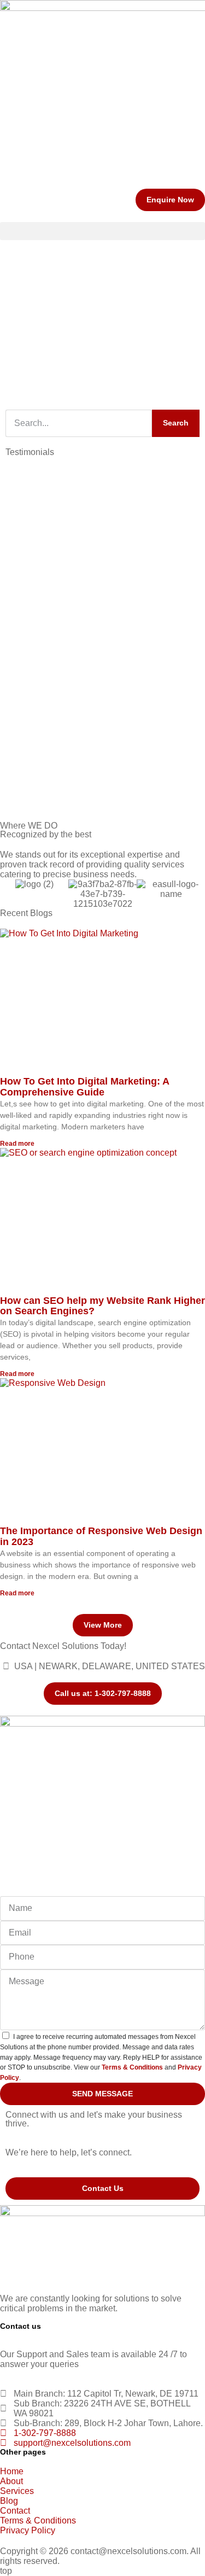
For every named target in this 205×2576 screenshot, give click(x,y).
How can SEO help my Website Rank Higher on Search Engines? (102, 1306)
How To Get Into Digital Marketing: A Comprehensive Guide (84, 1087)
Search (176, 423)
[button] (102, 231)
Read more (17, 1144)
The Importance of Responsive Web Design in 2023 (101, 1536)
